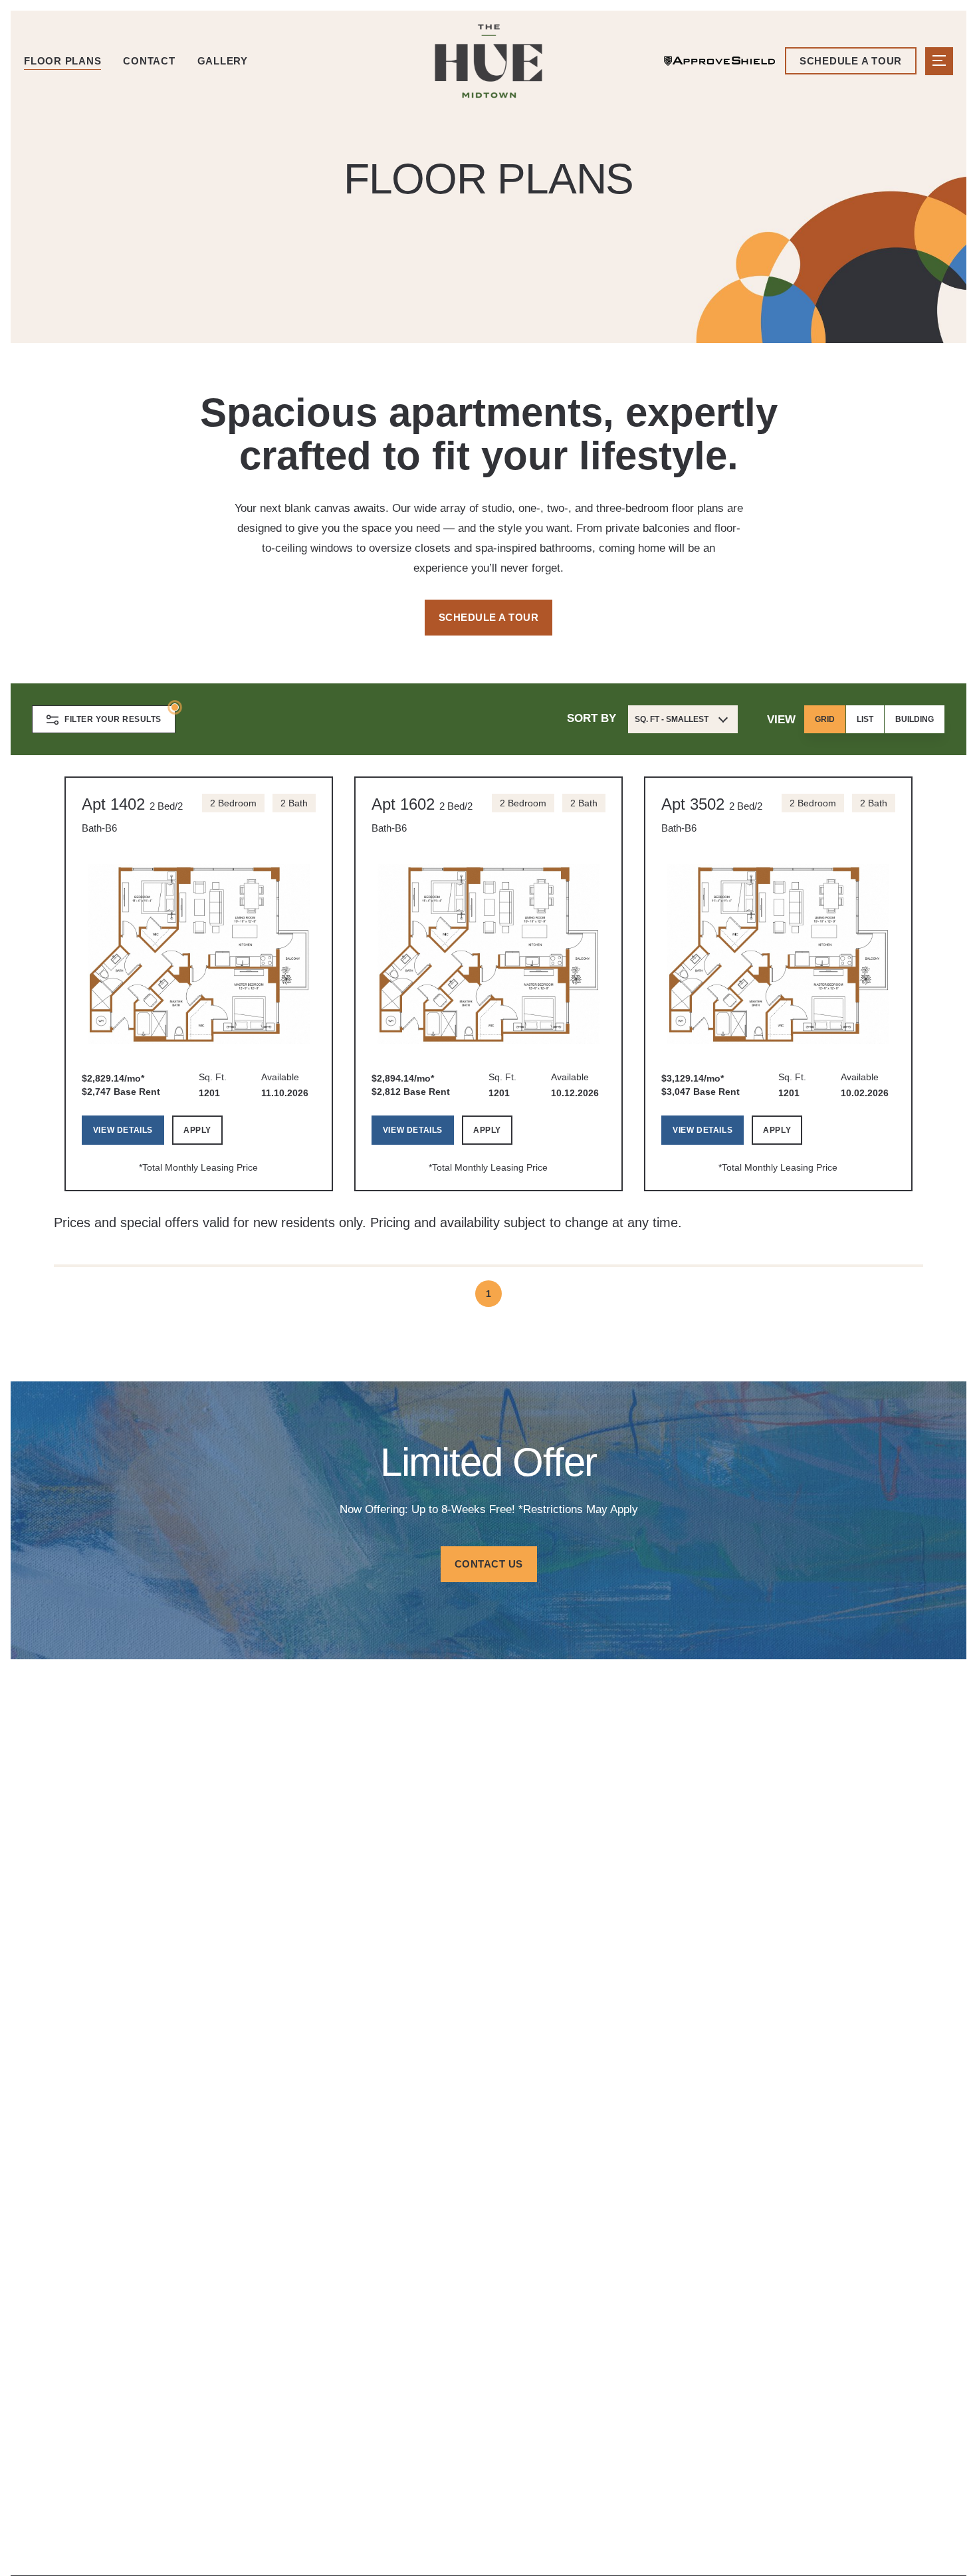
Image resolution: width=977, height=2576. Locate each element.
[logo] (489, 61)
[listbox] (874, 719)
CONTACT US (489, 1564)
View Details (123, 1130)
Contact (149, 61)
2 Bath (294, 803)
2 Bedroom (233, 803)
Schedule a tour (851, 61)
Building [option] (915, 719)
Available (280, 1077)
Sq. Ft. (213, 1077)
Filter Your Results (113, 719)
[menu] (939, 61)
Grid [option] (825, 719)
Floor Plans (62, 61)
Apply (197, 1130)
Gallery (223, 61)
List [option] (865, 719)
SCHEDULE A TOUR (489, 617)
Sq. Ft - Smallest (672, 719)
